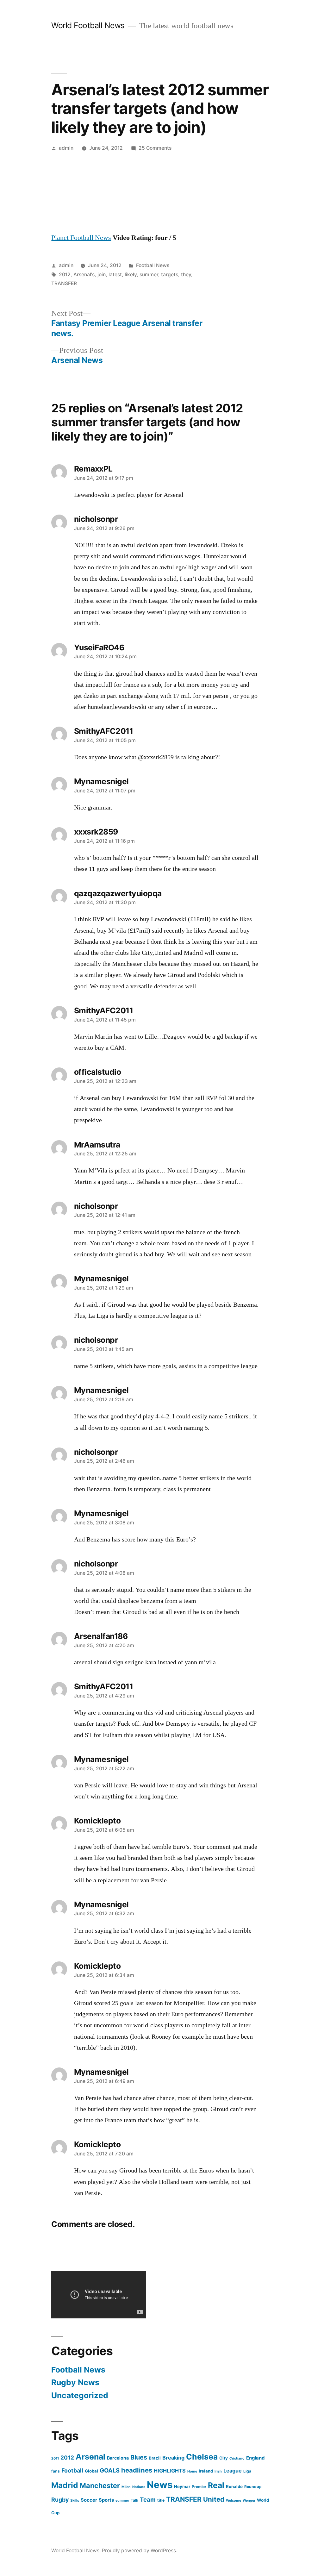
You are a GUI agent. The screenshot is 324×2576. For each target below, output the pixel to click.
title (161, 2500)
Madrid (65, 2485)
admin (66, 148)
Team (148, 2499)
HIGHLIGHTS (170, 2471)
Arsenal (90, 2457)
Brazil (155, 2458)
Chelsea (202, 2457)
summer (149, 275)
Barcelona (118, 2458)
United (214, 2499)
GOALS (110, 2470)
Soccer (89, 2500)
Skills (75, 2501)
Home (192, 2471)
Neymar (182, 2486)
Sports (106, 2500)
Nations (139, 2487)
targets (170, 275)
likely (131, 275)
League (233, 2471)
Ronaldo (234, 2486)
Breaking (173, 2458)
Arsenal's (84, 275)
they (186, 275)
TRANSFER (64, 283)
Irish (218, 2471)
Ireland (206, 2471)
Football (72, 2470)
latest (115, 275)
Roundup (253, 2487)
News (160, 2485)
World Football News (88, 25)
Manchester (100, 2485)
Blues (139, 2457)
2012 (65, 275)
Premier (199, 2487)
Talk (134, 2500)
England (255, 2458)
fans (56, 2471)
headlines (137, 2470)
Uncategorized (80, 2395)
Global (91, 2471)
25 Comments (155, 148)
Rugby (60, 2500)
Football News (153, 265)
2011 (55, 2458)
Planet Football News (81, 238)
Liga (247, 2471)
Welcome (234, 2501)
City (224, 2458)
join (102, 275)
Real (216, 2485)
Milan (126, 2487)
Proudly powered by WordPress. (140, 2551)
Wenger (249, 2501)
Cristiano (237, 2458)
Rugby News (75, 2382)
